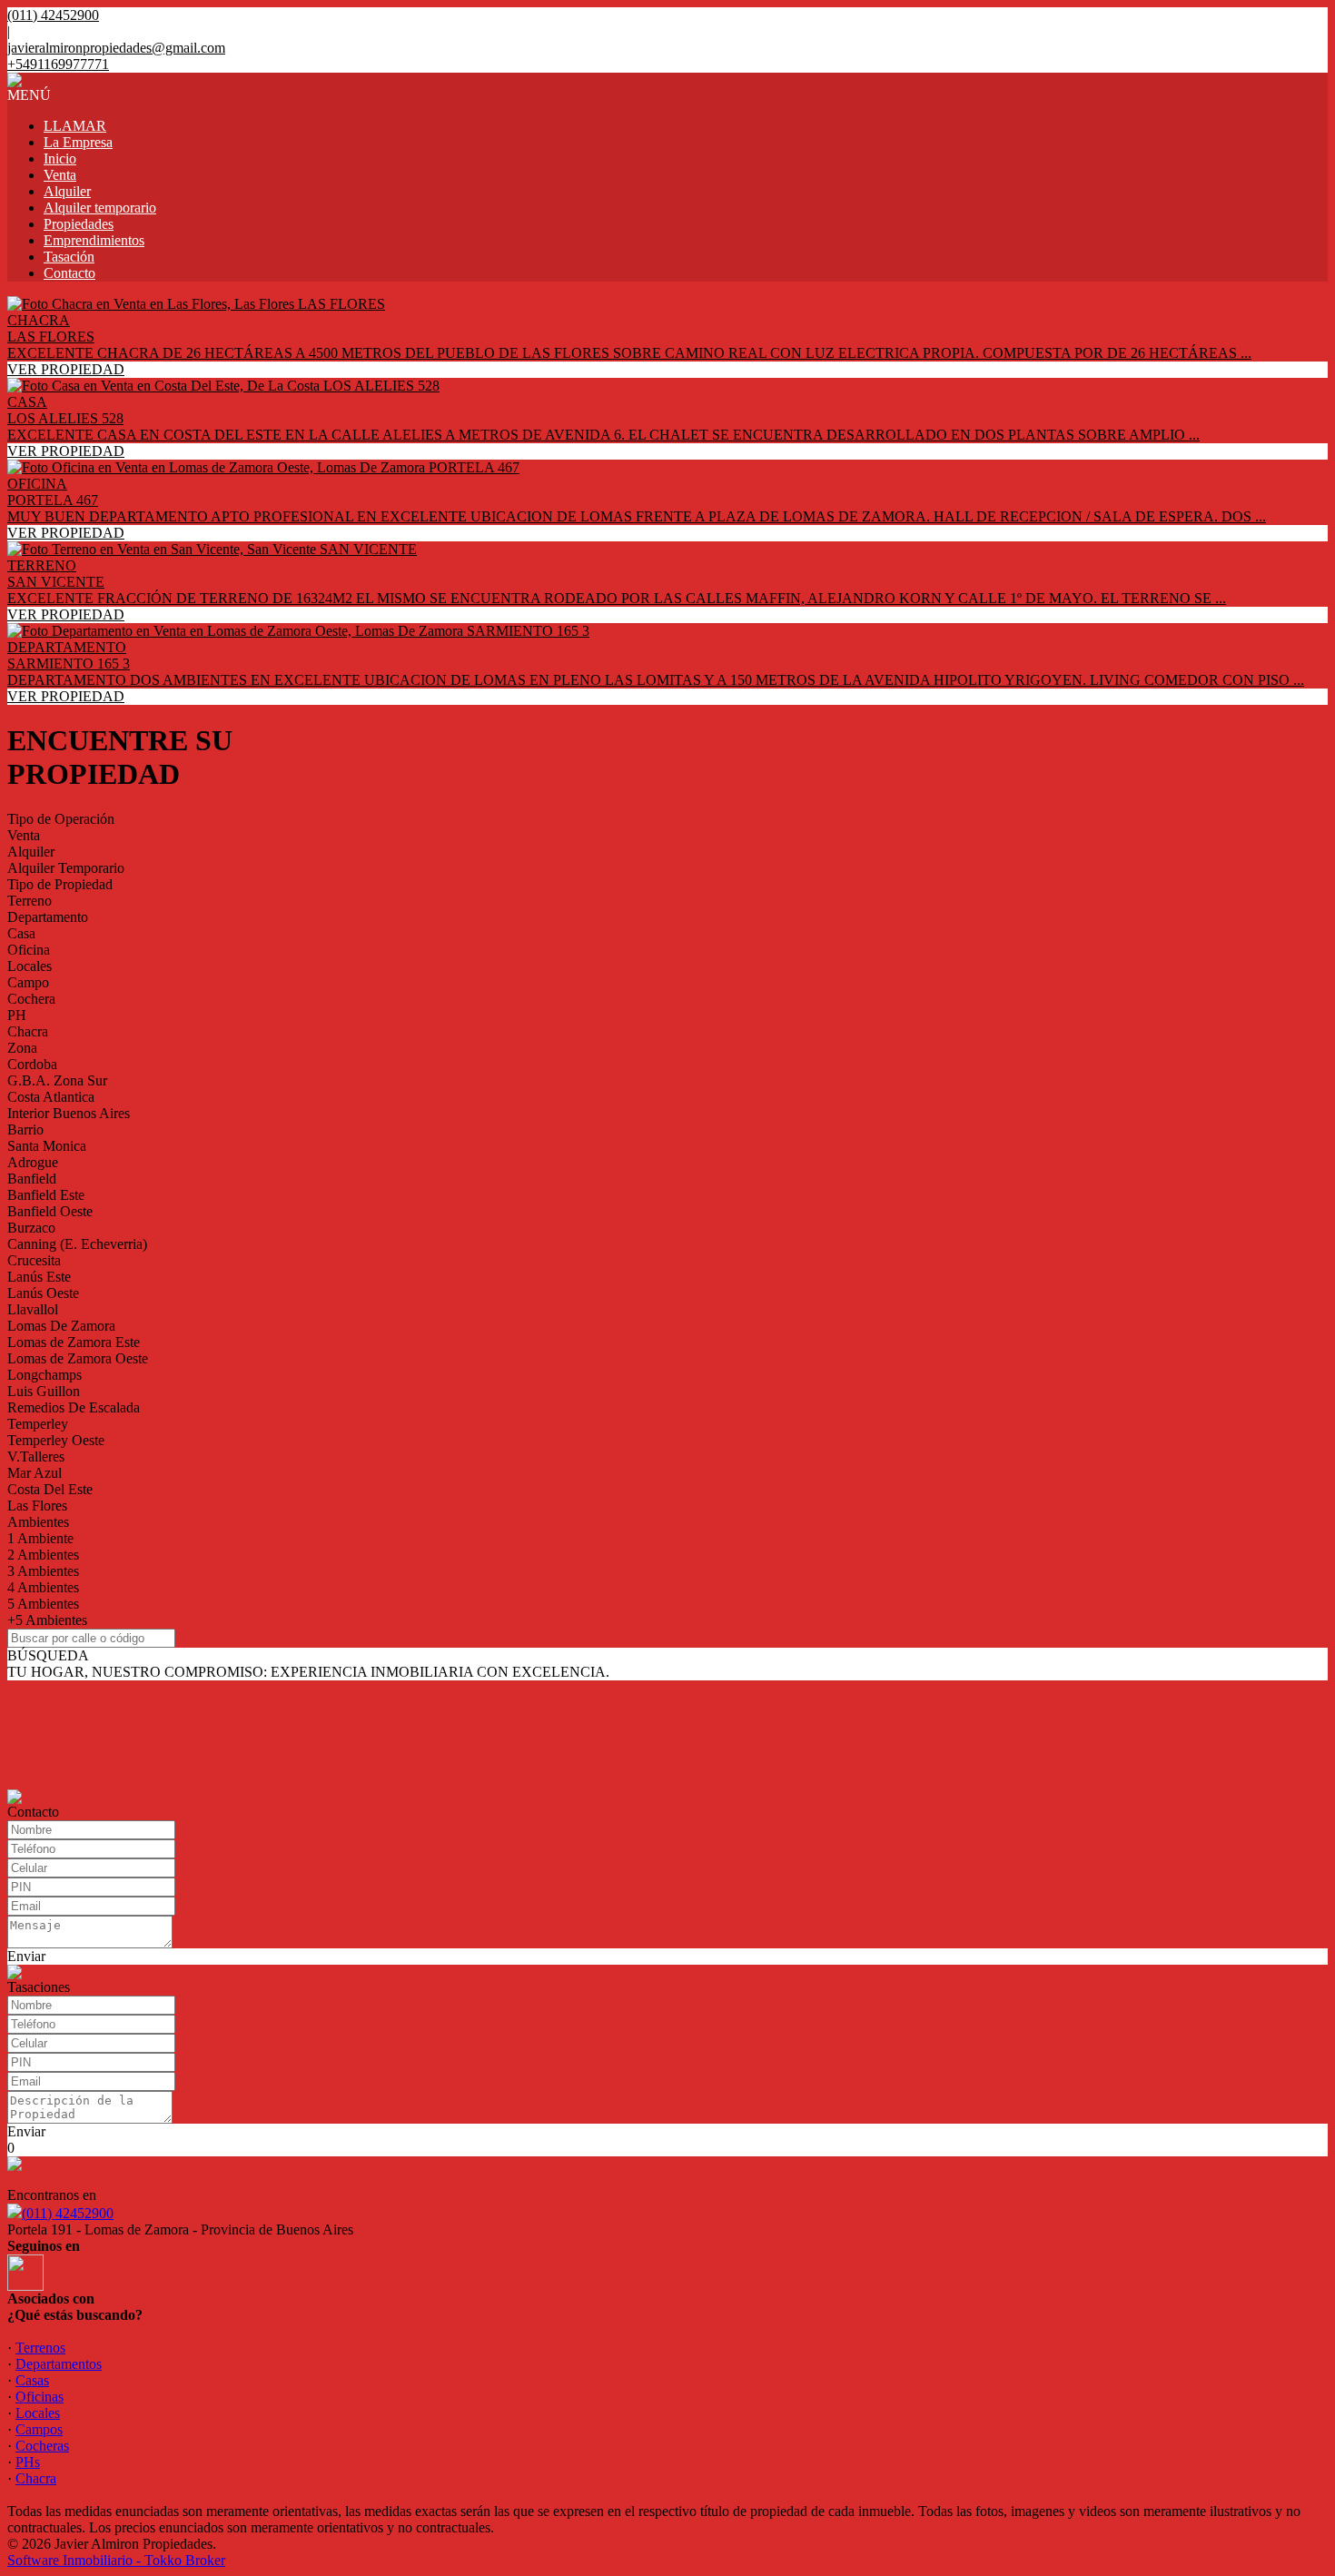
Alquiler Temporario (66, 868)
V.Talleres (36, 1456)
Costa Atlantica (51, 1097)
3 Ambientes (43, 1571)
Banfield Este (46, 1195)
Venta (60, 175)
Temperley (38, 1424)
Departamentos (59, 2364)
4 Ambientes (43, 1587)
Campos (39, 2429)
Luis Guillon (44, 1391)
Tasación (69, 257)
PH (17, 1015)
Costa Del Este (50, 1489)
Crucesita (34, 1260)
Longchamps (44, 1375)
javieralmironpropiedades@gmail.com (116, 48)
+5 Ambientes (47, 1620)
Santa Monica (47, 1146)
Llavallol (33, 1309)
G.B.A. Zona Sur (57, 1080)
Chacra (28, 1031)
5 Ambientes (43, 1604)
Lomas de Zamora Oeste (78, 1358)
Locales (30, 966)
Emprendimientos (94, 240)
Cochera (31, 999)
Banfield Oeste (50, 1211)
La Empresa (78, 142)
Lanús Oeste (43, 1293)
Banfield (32, 1179)
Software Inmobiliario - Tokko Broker (116, 2560)
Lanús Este (39, 1277)
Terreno (30, 901)
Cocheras (42, 2446)
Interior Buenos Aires (69, 1113)
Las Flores (37, 1506)
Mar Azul (35, 1473)
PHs (28, 2462)
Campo (28, 982)
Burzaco (31, 1228)
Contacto (69, 273)
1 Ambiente (40, 1538)
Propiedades (79, 224)
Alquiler (67, 191)
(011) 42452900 (68, 2213)
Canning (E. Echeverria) (77, 1244)
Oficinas (40, 2397)
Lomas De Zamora (61, 1326)
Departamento (48, 917)
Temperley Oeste (56, 1440)
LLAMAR (75, 126)
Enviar (26, 1956)
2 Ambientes (43, 1555)
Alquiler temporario (100, 208)
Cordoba (32, 1064)
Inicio (60, 159)
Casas (32, 2380)
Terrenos (40, 2348)
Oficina (29, 950)
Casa (21, 933)
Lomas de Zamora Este (74, 1342)
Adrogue (33, 1162)
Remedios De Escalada (74, 1407)
